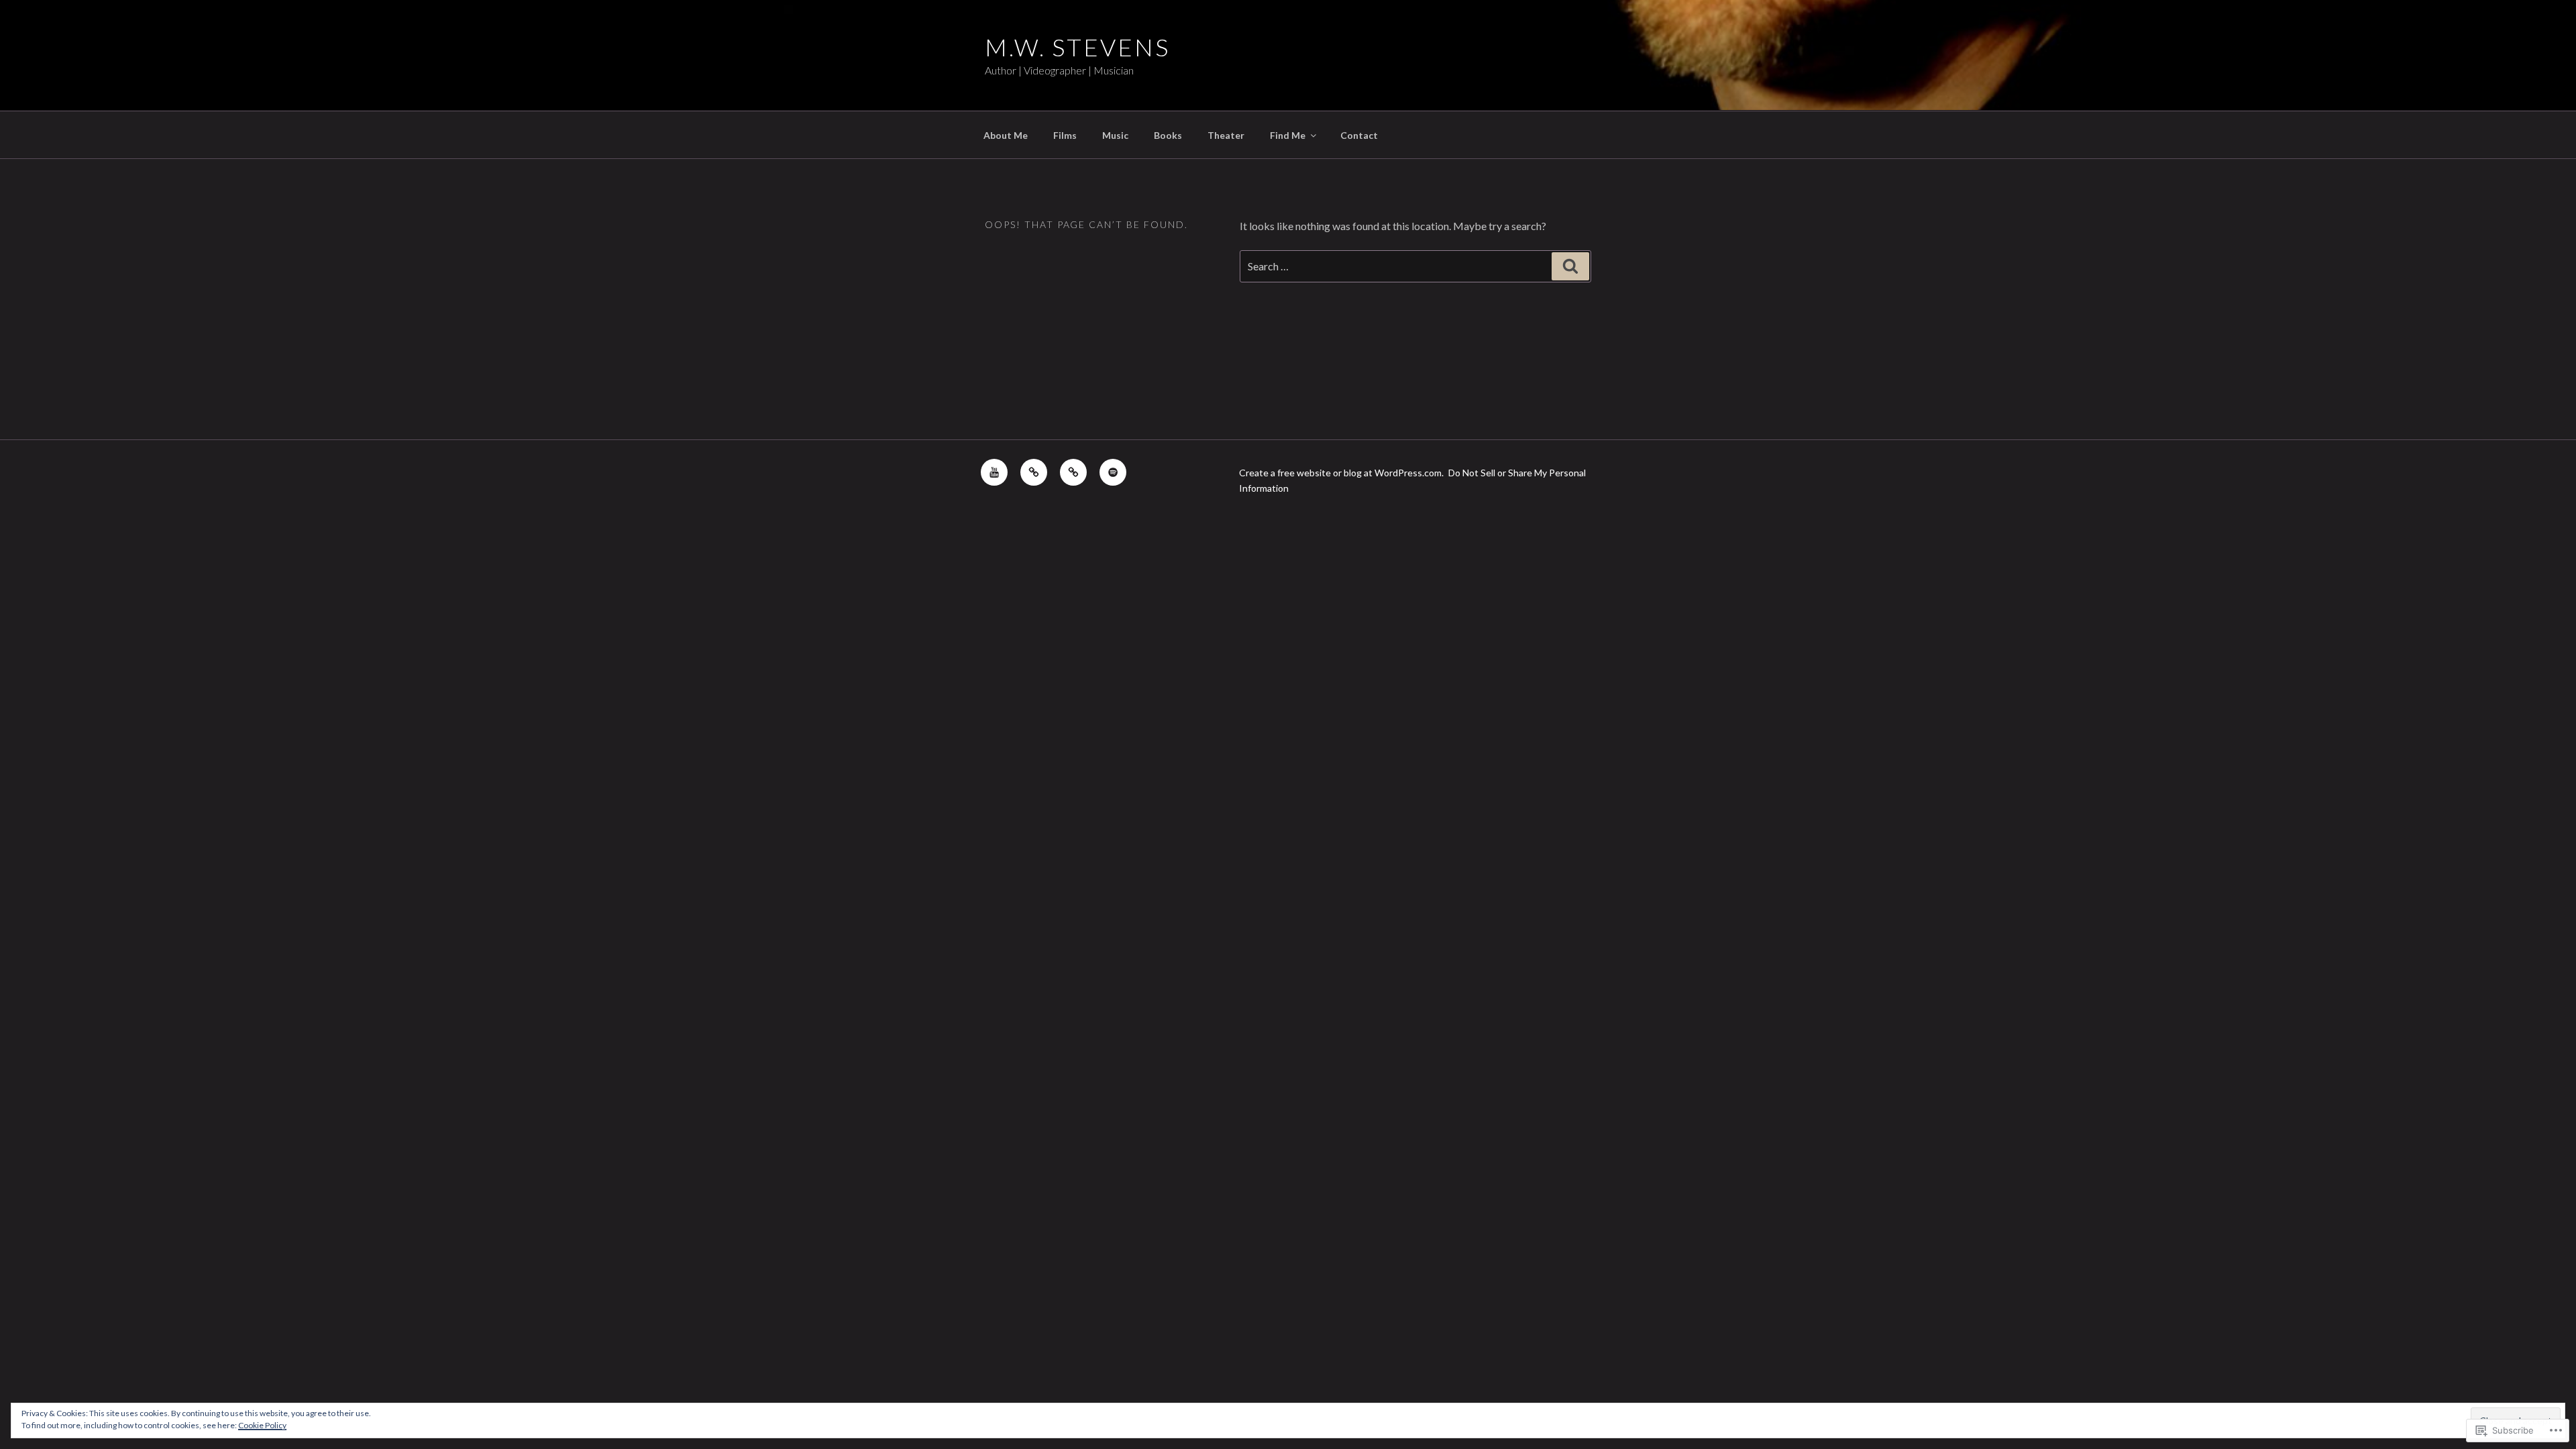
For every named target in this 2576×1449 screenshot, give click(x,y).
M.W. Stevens (1077, 47)
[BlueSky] (1073, 472)
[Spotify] (1113, 472)
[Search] (1570, 266)
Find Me (1288, 135)
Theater (1226, 135)
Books (1168, 135)
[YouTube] (994, 472)
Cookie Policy (262, 1425)
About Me (1006, 135)
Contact (1359, 135)
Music (1115, 135)
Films (1065, 135)
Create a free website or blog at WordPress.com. (1341, 473)
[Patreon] (1034, 472)
